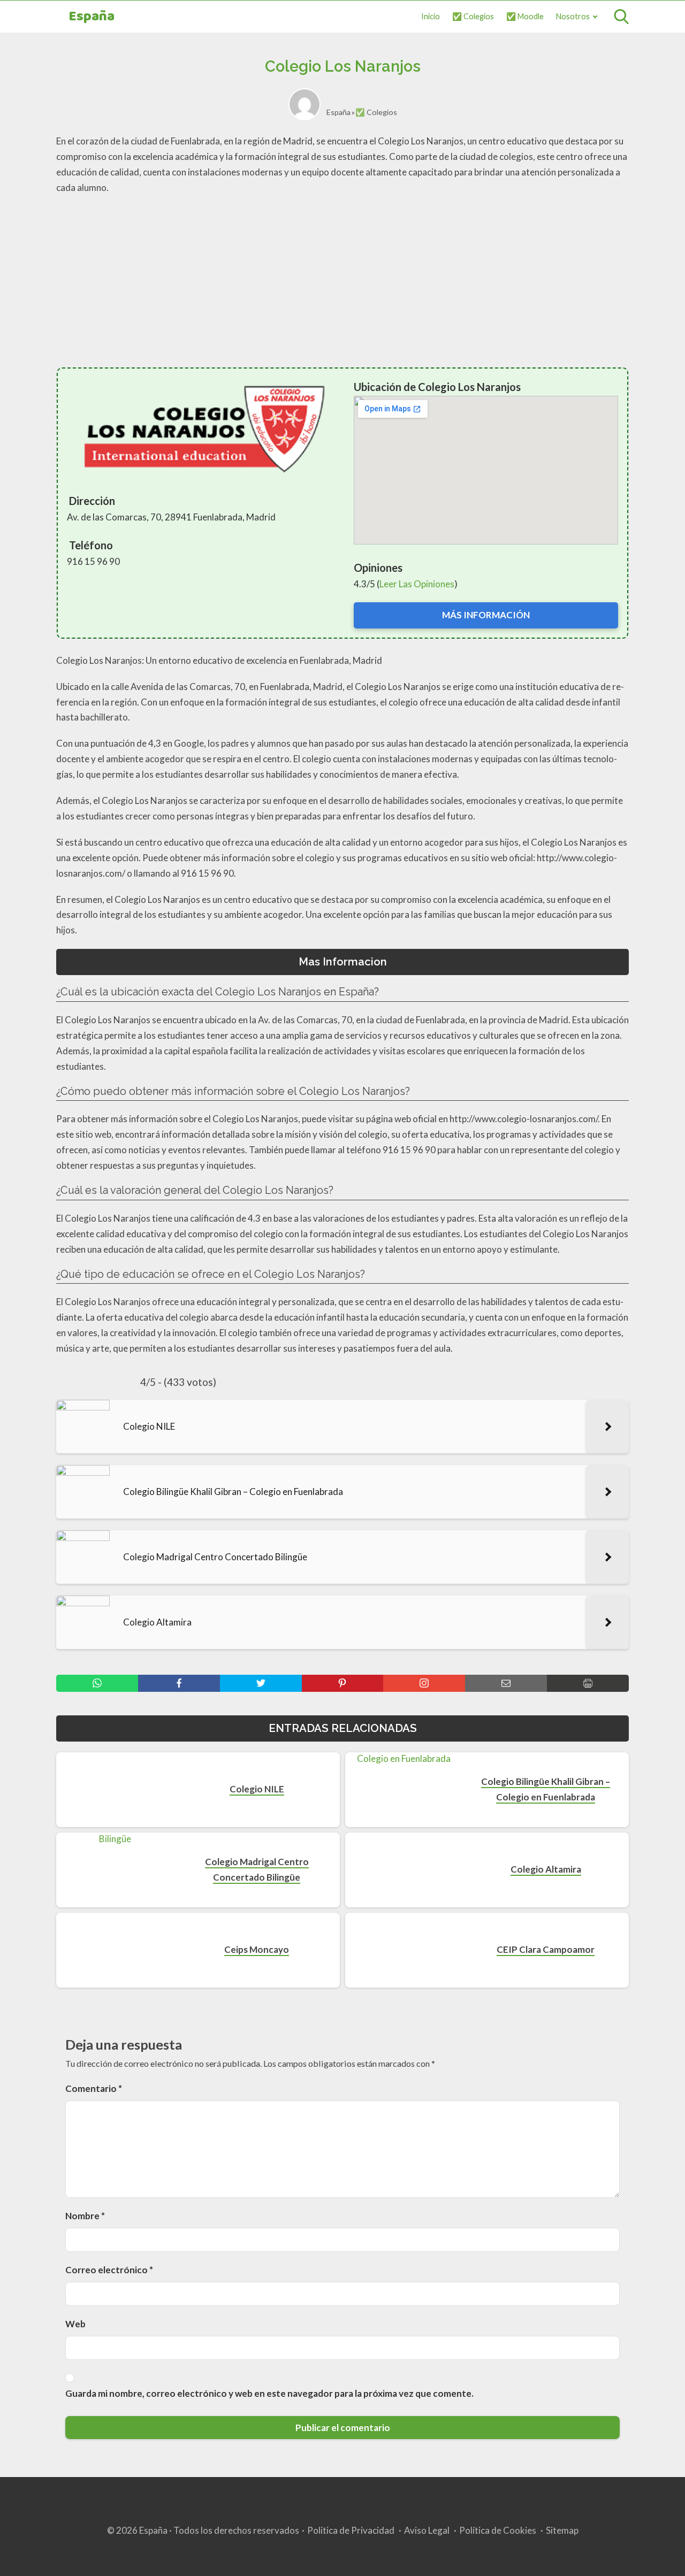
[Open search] (621, 17)
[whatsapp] (97, 1683)
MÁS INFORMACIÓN (486, 615)
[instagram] (424, 1683)
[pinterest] (343, 1683)
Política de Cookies (498, 2530)
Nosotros (573, 16)
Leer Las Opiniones (417, 584)
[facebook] (179, 1683)
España (92, 17)
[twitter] (261, 1683)
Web (75, 2324)
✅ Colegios (473, 16)
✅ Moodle (525, 16)
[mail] (506, 1683)
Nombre (85, 2216)
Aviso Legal (427, 2530)
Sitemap (562, 2530)
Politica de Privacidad (351, 2530)
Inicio (431, 16)
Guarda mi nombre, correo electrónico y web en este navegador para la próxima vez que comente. (269, 2393)
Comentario (94, 2088)
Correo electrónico (109, 2270)
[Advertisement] (342, 281)
